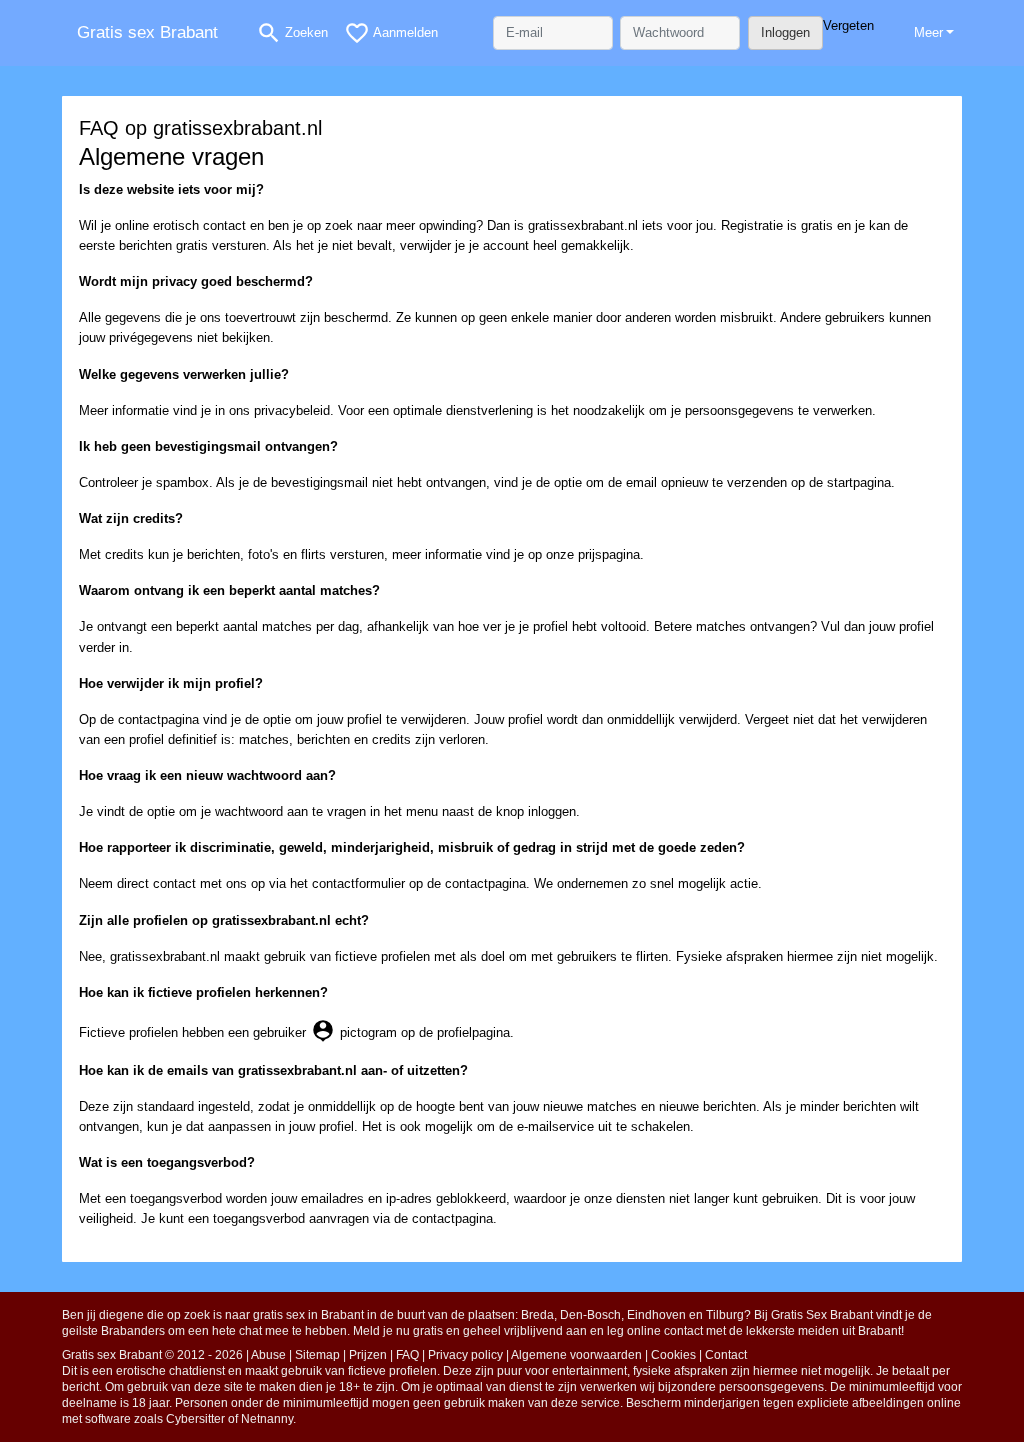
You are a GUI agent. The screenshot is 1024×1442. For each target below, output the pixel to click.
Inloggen (785, 32)
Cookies (673, 1355)
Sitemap (317, 1355)
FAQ (407, 1355)
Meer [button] (928, 32)
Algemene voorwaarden (576, 1355)
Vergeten (848, 25)
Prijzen (368, 1355)
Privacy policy (465, 1355)
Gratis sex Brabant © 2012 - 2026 (152, 1355)
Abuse (268, 1355)
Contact (726, 1355)
